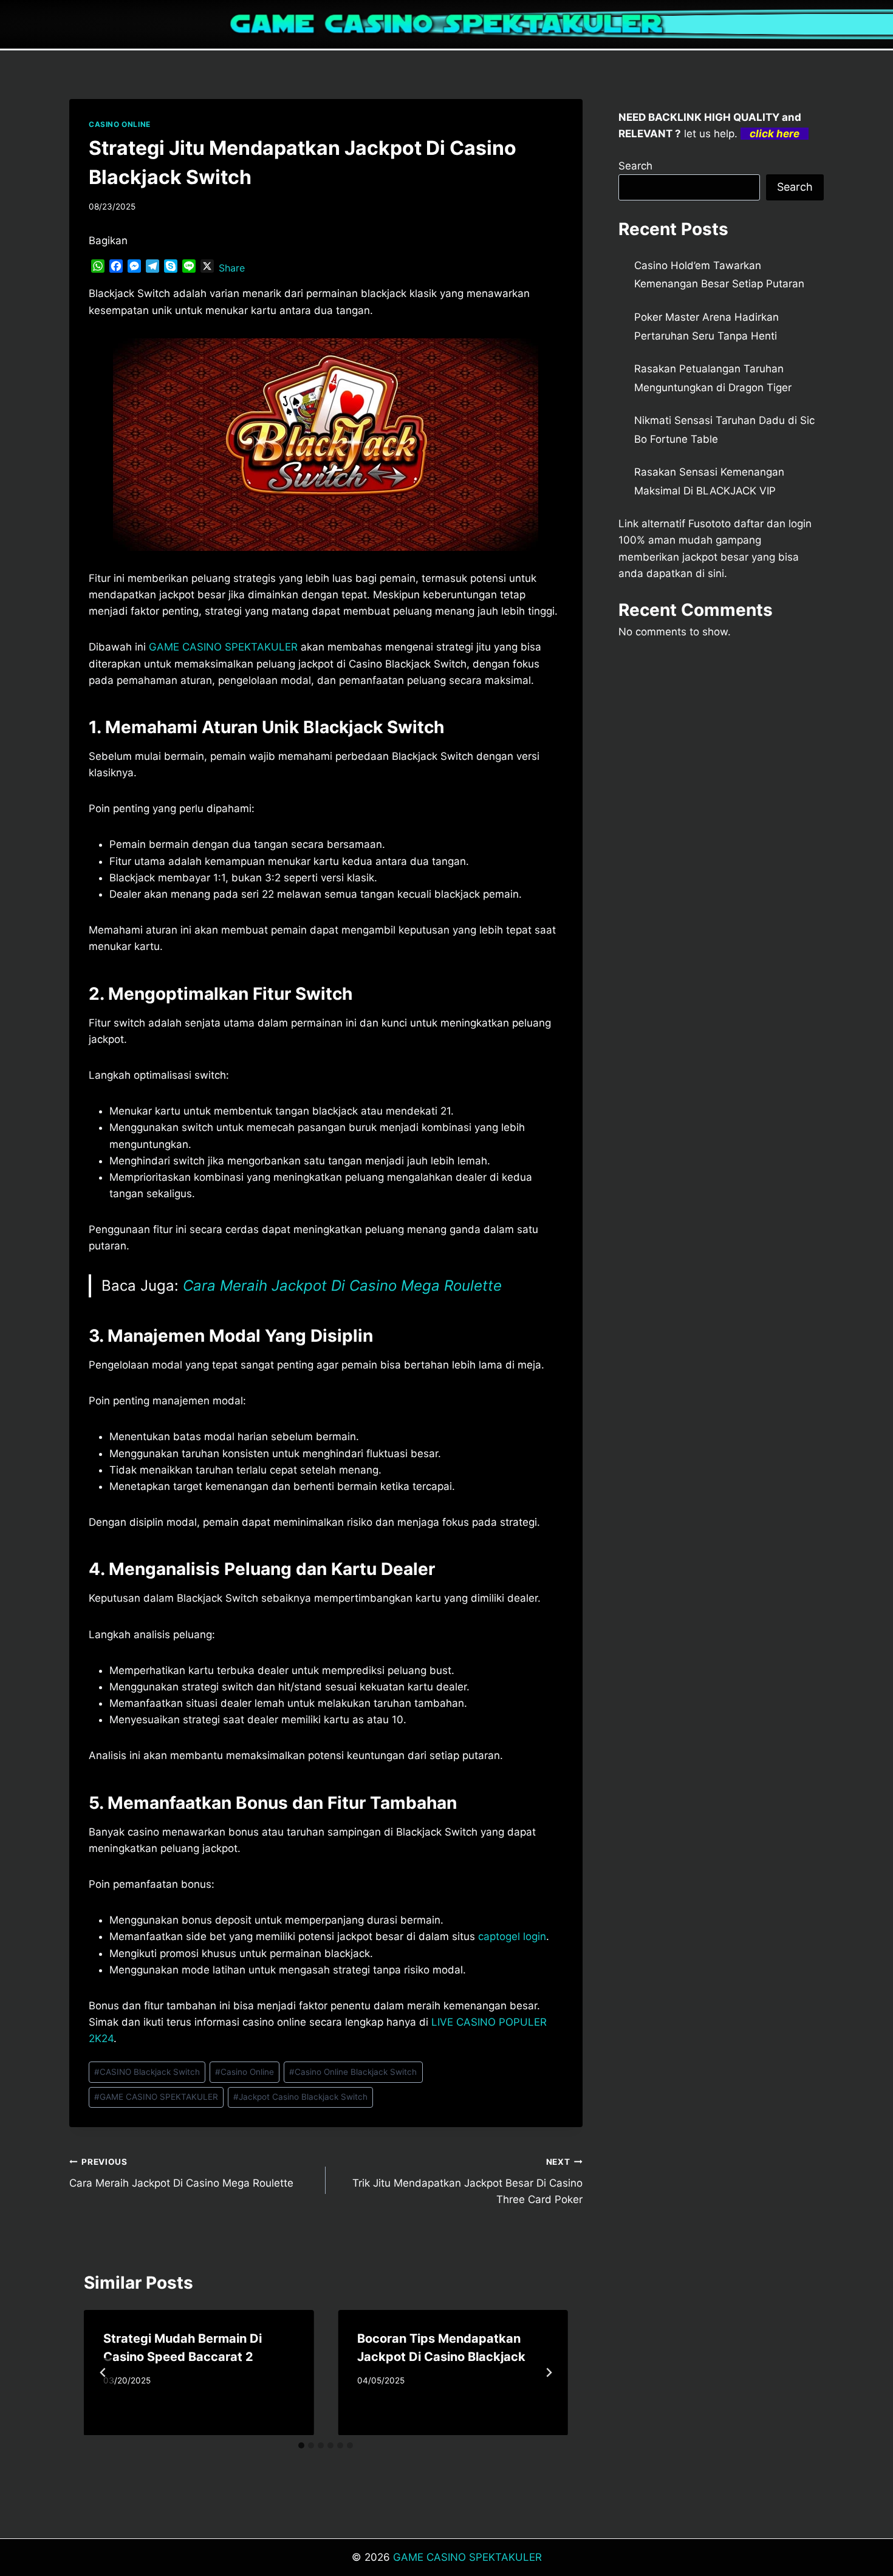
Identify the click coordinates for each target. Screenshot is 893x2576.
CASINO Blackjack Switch (147, 2072)
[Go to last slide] (103, 2373)
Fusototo (710, 524)
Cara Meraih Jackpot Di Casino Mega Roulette (342, 1286)
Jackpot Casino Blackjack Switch (300, 2097)
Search (635, 166)
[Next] (549, 2373)
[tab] (301, 2445)
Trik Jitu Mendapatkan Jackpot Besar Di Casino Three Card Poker (467, 2181)
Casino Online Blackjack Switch (353, 2072)
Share (232, 268)
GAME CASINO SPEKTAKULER (223, 647)
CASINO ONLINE (120, 124)
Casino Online (245, 2072)
